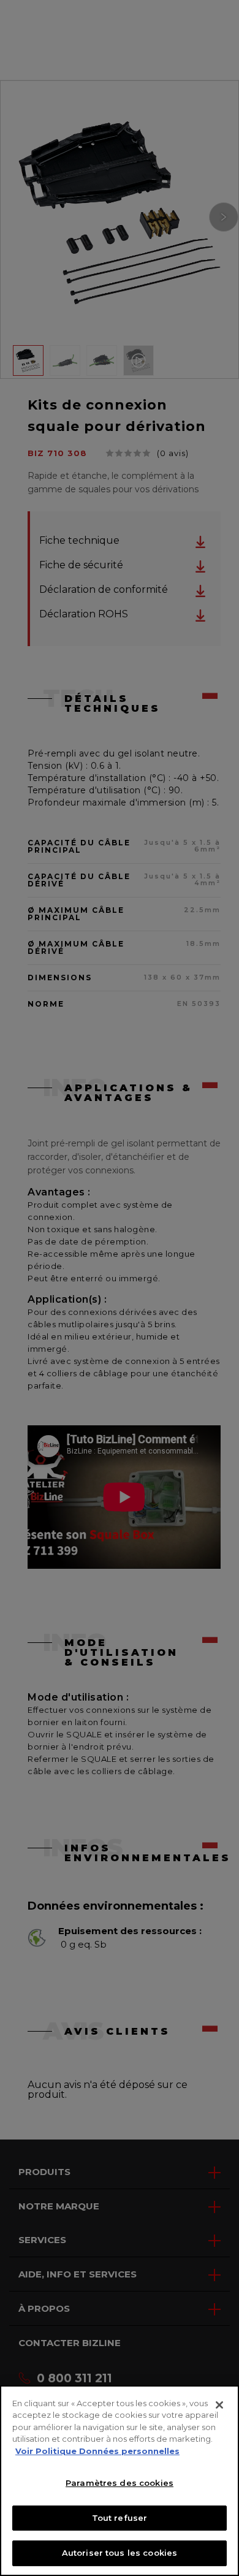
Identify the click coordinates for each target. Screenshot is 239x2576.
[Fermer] (219, 2405)
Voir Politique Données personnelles (97, 2451)
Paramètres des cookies (120, 2483)
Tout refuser (120, 2518)
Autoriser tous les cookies (120, 2553)
